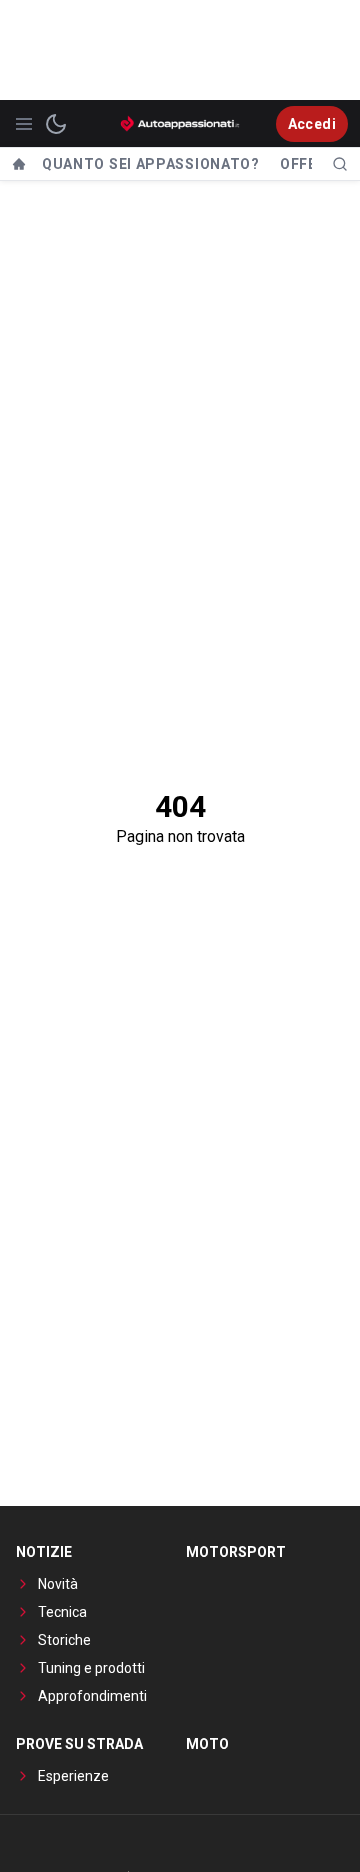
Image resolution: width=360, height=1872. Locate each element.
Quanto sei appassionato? (151, 164)
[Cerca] (340, 164)
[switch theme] (56, 124)
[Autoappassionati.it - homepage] (180, 123)
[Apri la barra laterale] (24, 124)
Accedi (312, 124)
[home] (19, 164)
